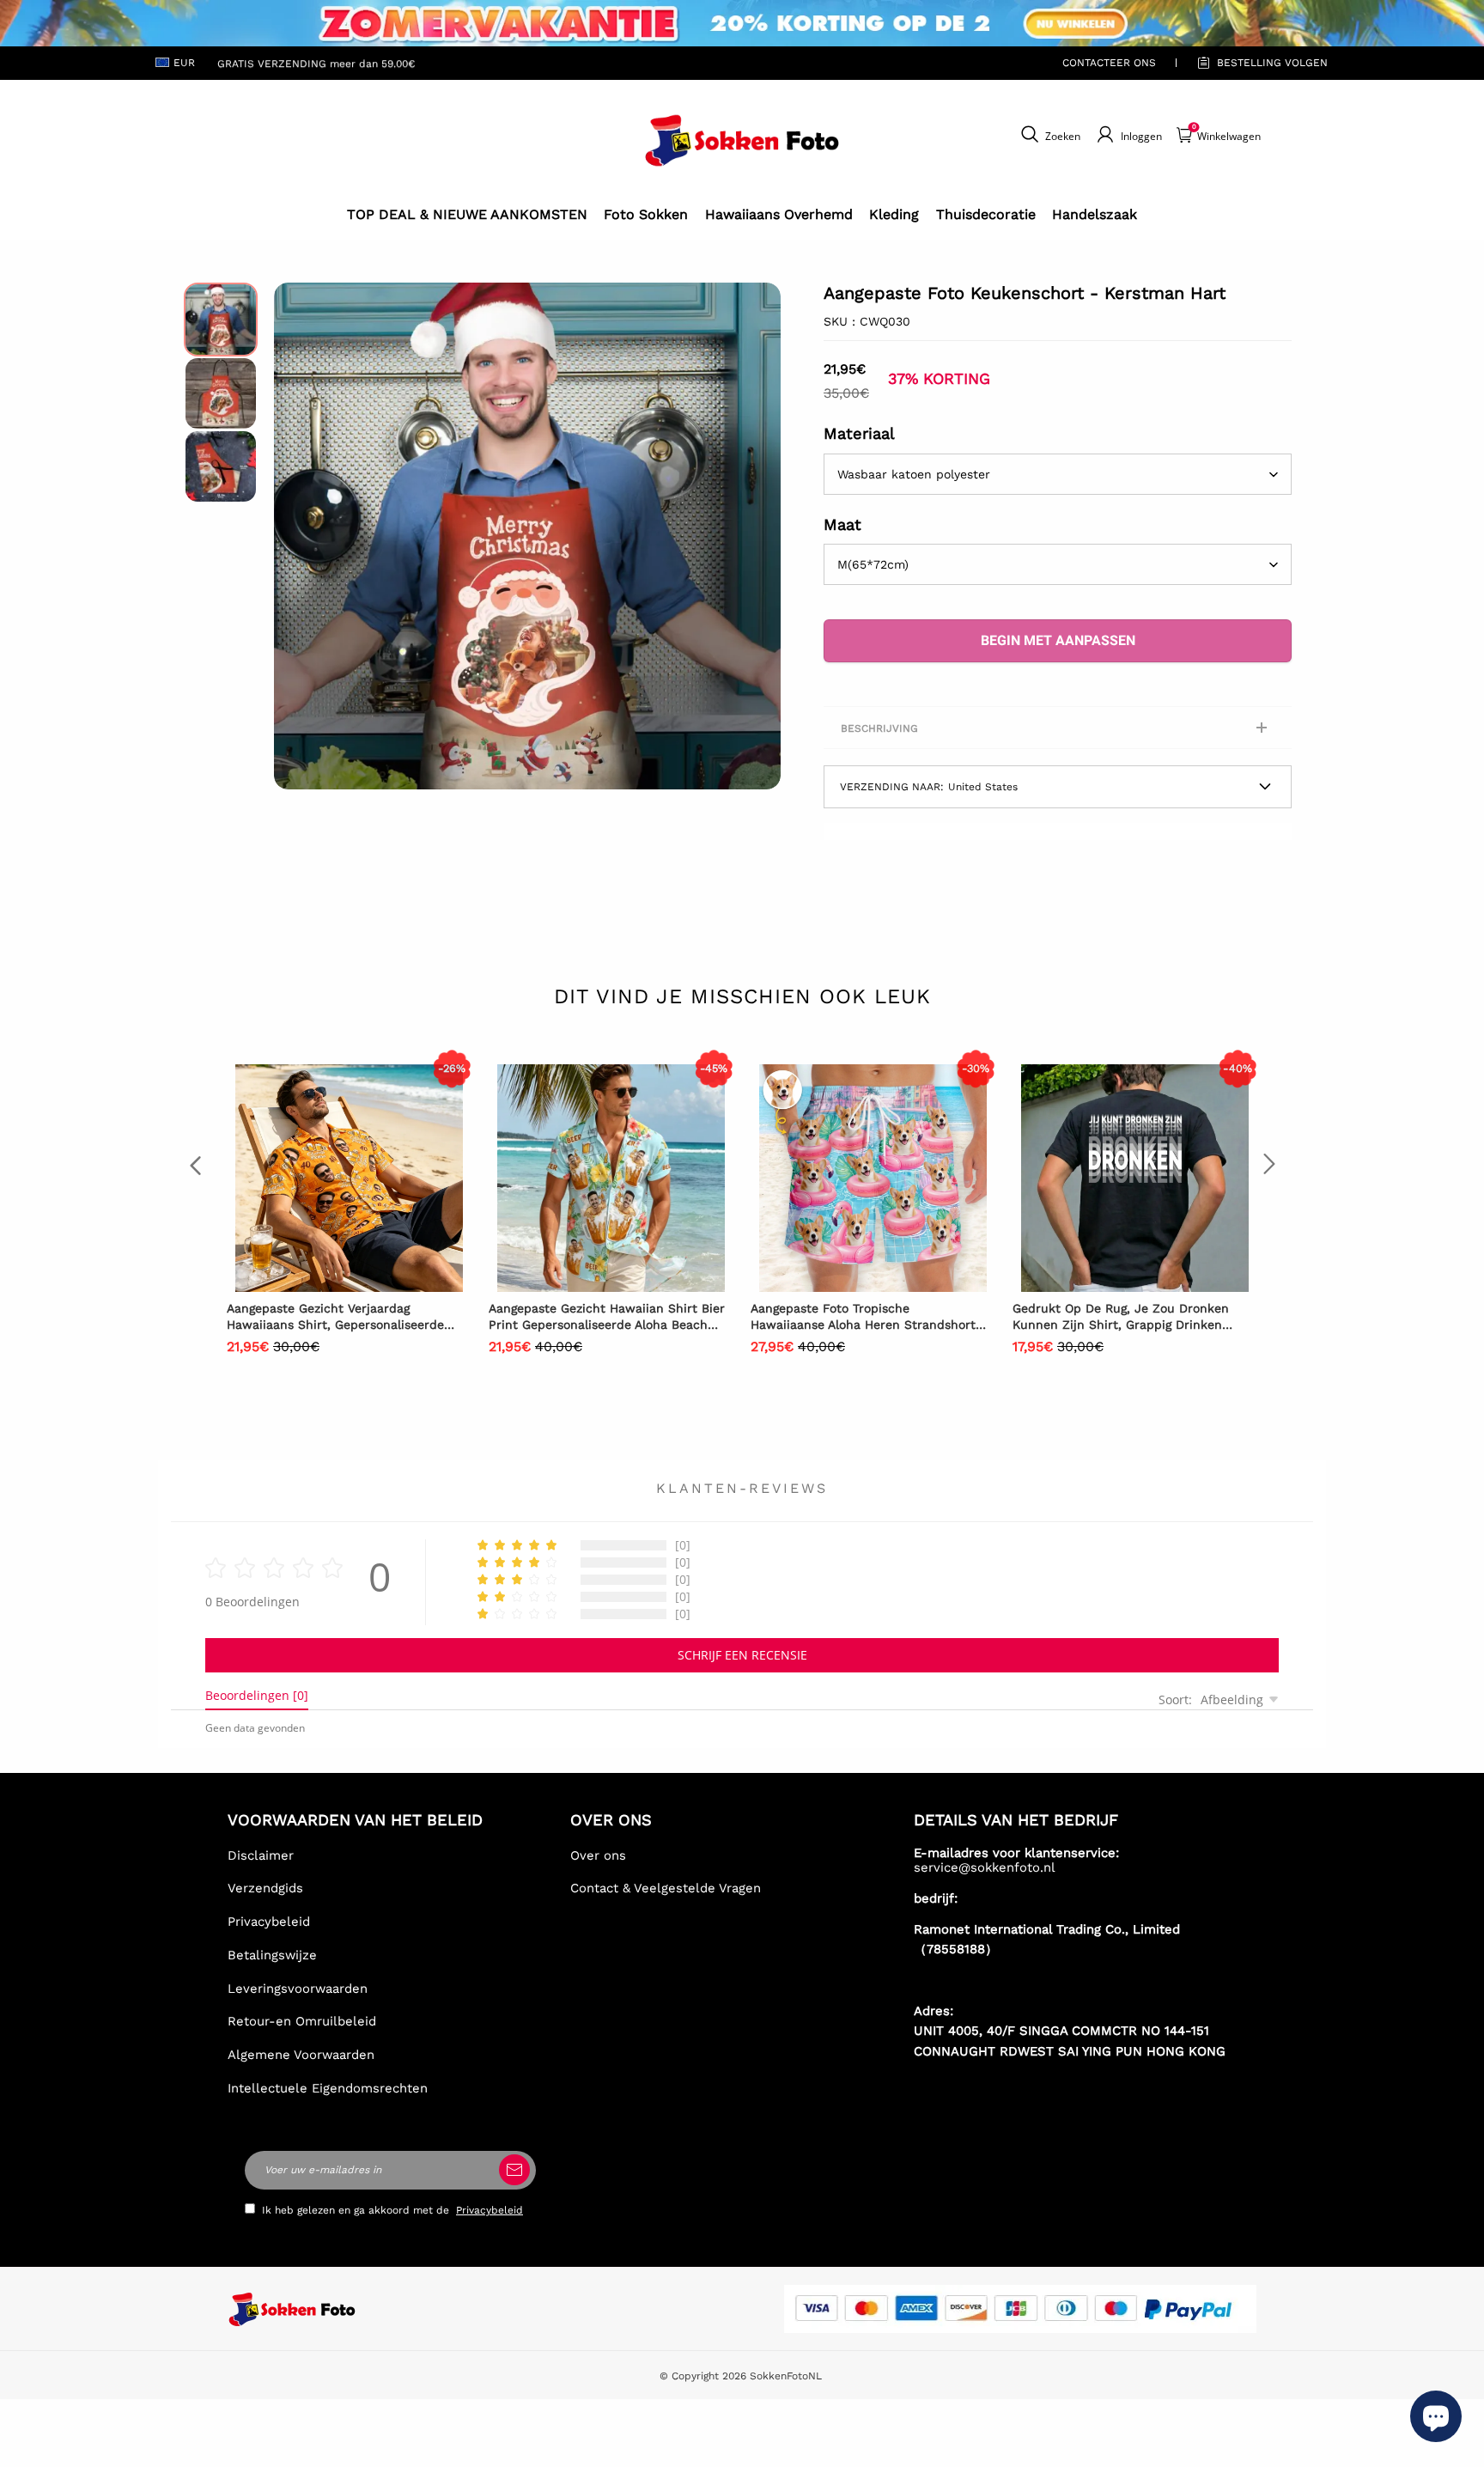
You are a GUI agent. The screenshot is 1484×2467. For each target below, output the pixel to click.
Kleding (894, 214)
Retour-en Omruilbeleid (302, 2021)
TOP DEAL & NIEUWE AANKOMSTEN (467, 214)
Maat (842, 524)
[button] (300, 536)
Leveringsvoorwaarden (298, 1989)
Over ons (598, 1855)
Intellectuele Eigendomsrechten (328, 2088)
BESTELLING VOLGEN (1272, 63)
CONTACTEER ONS (1109, 63)
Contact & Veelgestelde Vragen (666, 1888)
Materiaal (859, 433)
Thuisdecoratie (986, 214)
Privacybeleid (269, 1922)
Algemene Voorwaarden (301, 2055)
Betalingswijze (272, 1955)
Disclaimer (261, 1855)
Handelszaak (1095, 214)
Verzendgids (265, 1888)
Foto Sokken (646, 214)
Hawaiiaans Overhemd (779, 214)
